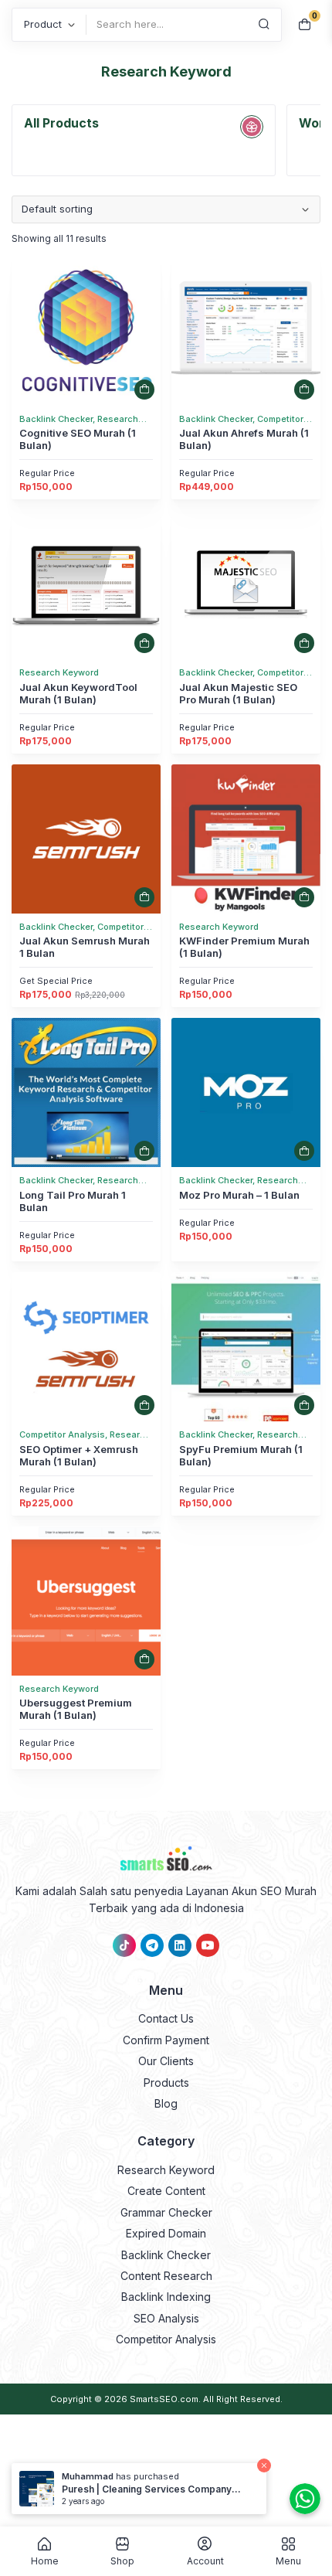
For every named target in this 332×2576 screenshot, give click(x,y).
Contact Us (166, 2018)
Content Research (166, 2276)
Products (166, 2083)
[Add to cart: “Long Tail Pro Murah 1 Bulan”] (144, 1151)
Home (45, 2561)
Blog (166, 2103)
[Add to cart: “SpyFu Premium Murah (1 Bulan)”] (304, 1405)
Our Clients (166, 2061)
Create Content (166, 2191)
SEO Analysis (166, 2318)
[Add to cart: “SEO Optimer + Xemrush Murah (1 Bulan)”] (144, 1405)
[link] (86, 331)
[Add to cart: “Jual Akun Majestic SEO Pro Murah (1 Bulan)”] (304, 643)
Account (205, 2561)
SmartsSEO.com (164, 2399)
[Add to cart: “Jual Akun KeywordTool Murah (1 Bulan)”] (144, 643)
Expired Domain (166, 2233)
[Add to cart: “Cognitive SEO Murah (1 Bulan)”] (144, 390)
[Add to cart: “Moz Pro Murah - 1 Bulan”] (304, 1151)
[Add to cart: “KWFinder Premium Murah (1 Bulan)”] (304, 897)
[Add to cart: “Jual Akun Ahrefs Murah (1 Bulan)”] (304, 390)
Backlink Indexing (166, 2297)
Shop (122, 2561)
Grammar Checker (166, 2212)
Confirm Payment (166, 2040)
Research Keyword (166, 2170)
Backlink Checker (166, 2255)
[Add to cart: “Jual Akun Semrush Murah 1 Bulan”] (144, 897)
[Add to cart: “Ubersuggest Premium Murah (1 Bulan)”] (144, 1659)
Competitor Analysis (166, 2339)
